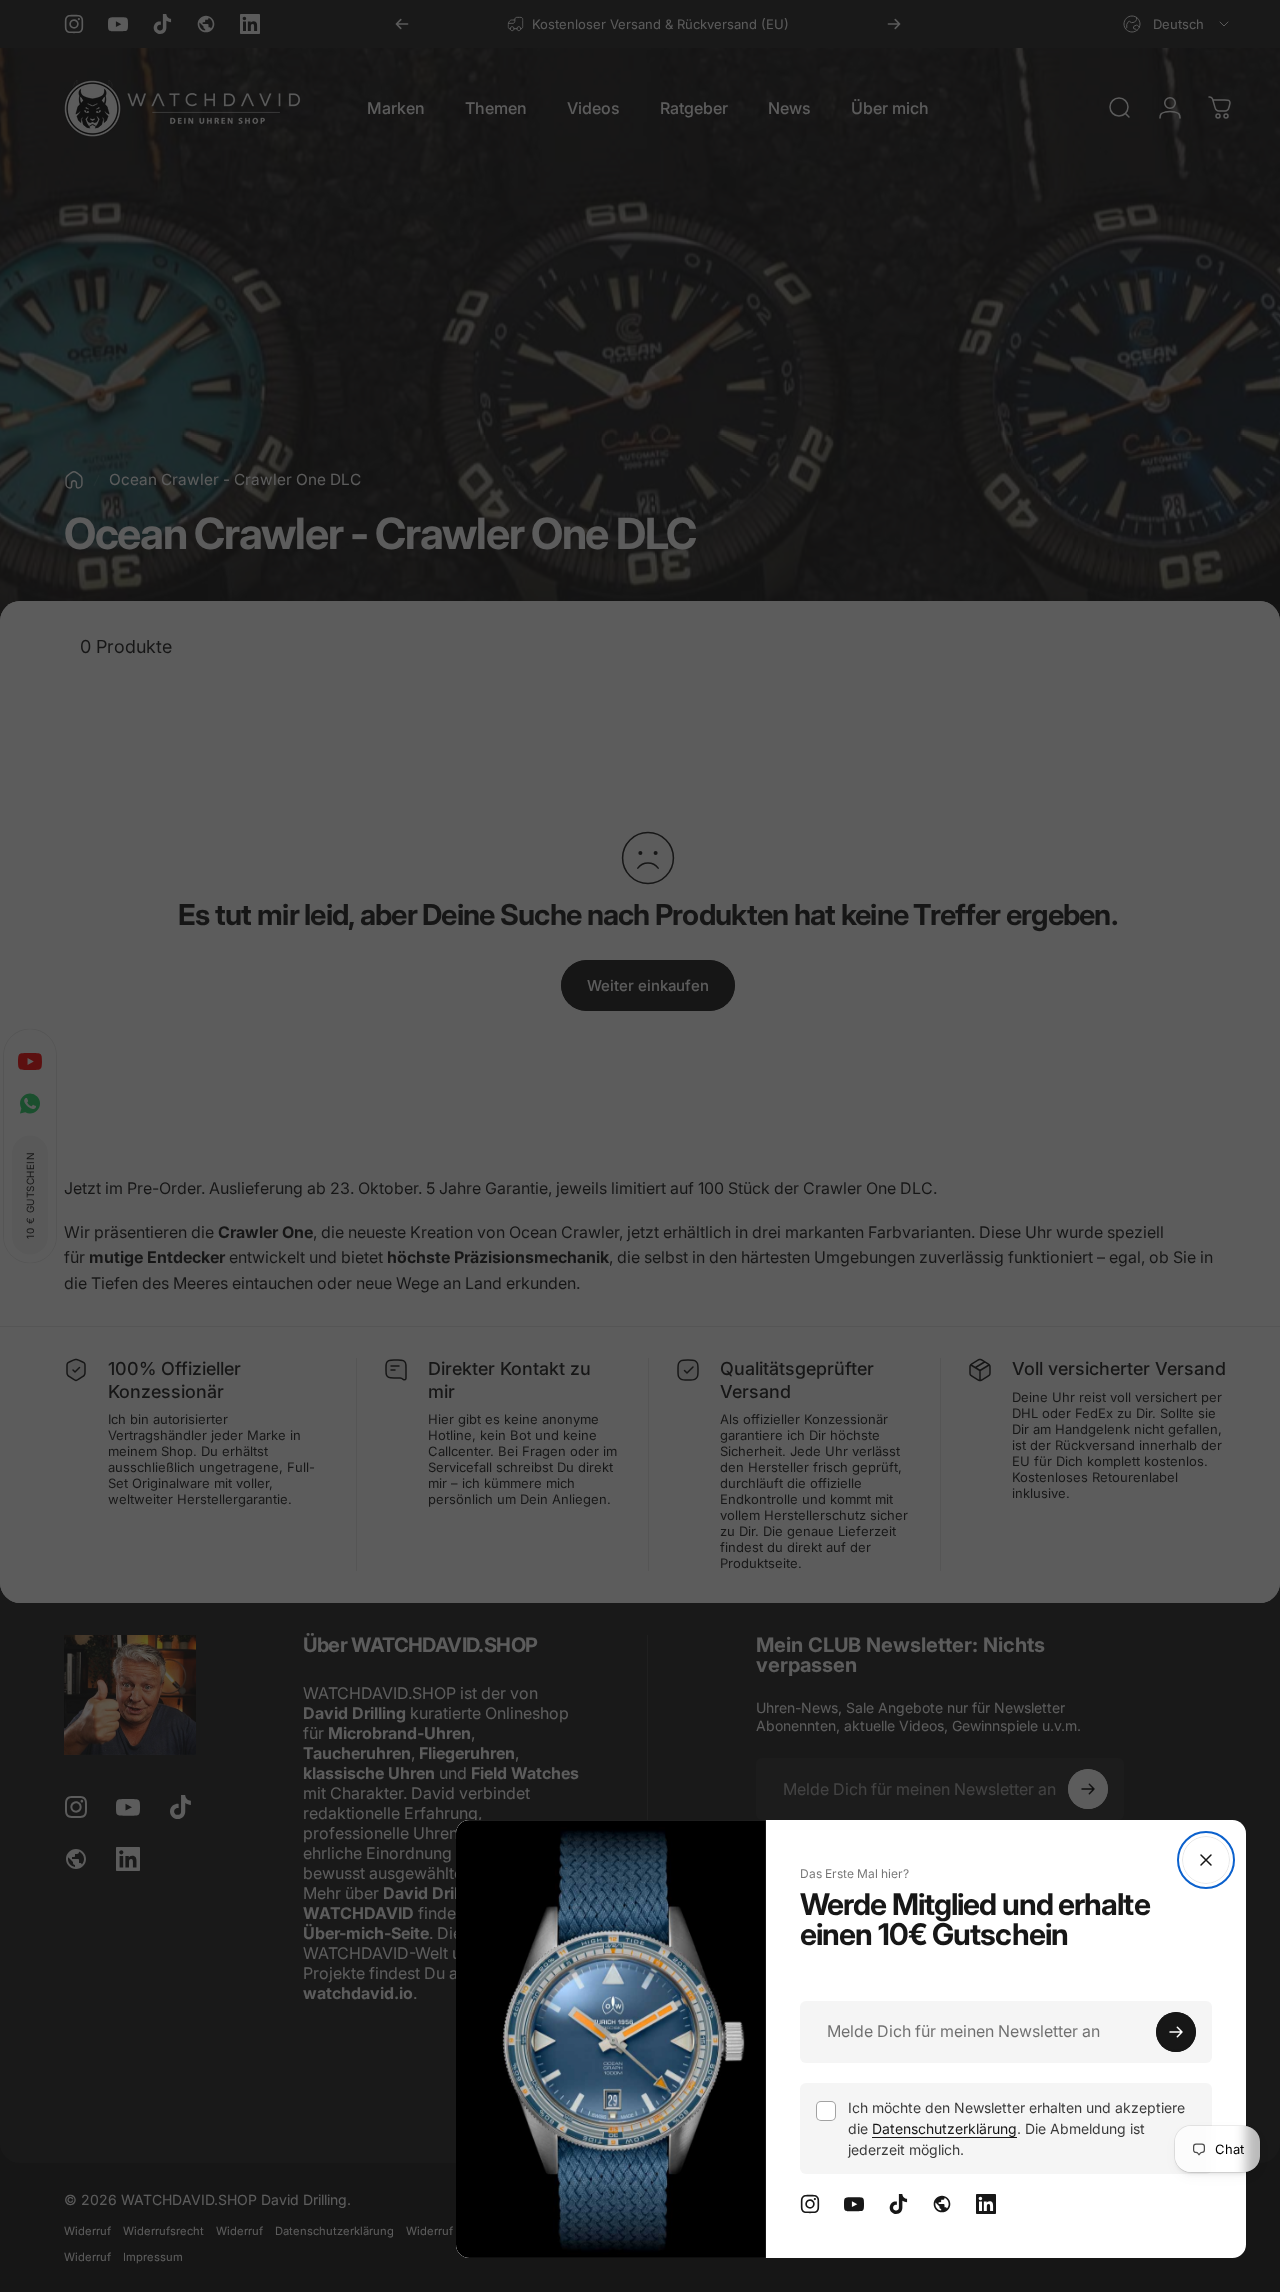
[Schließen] (1206, 1860)
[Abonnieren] (1176, 2032)
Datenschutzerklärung (944, 2128)
